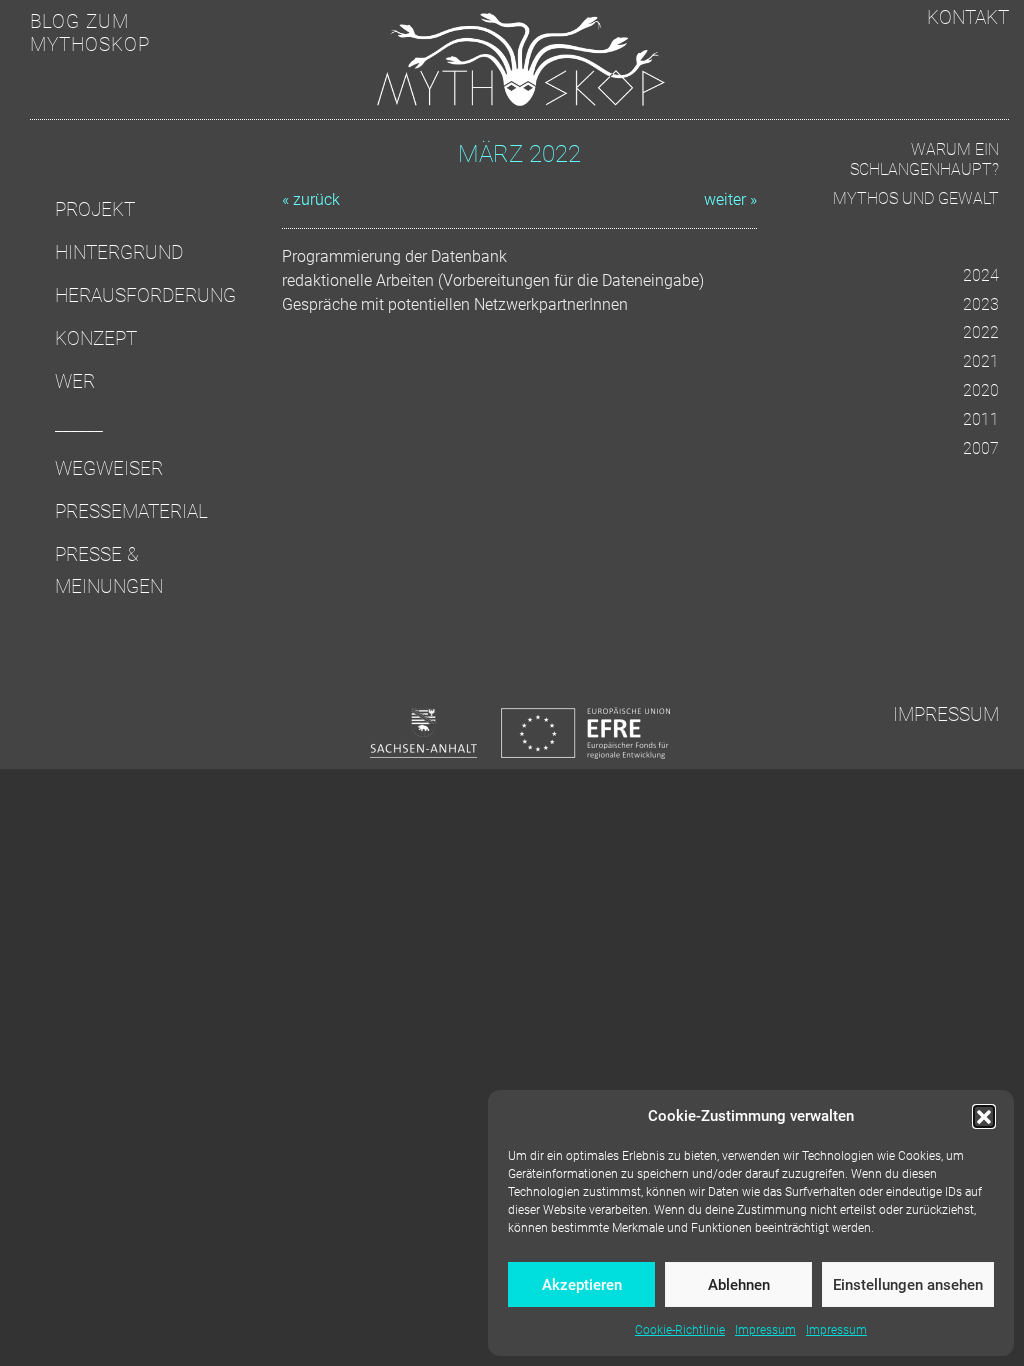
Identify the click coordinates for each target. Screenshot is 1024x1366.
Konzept (96, 338)
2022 (981, 332)
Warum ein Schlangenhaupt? (924, 160)
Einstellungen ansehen (908, 1285)
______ (79, 424)
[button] (984, 1116)
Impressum (765, 1330)
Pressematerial (131, 511)
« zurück (311, 199)
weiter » (730, 199)
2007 (981, 448)
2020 (981, 390)
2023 (981, 304)
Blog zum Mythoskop (90, 33)
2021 (981, 361)
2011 (981, 419)
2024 (981, 275)
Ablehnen (739, 1285)
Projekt (95, 209)
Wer (75, 381)
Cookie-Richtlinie (680, 1330)
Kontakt (968, 17)
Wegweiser (109, 468)
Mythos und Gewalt (916, 198)
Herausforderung (145, 295)
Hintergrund (119, 252)
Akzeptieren (582, 1285)
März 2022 (519, 154)
